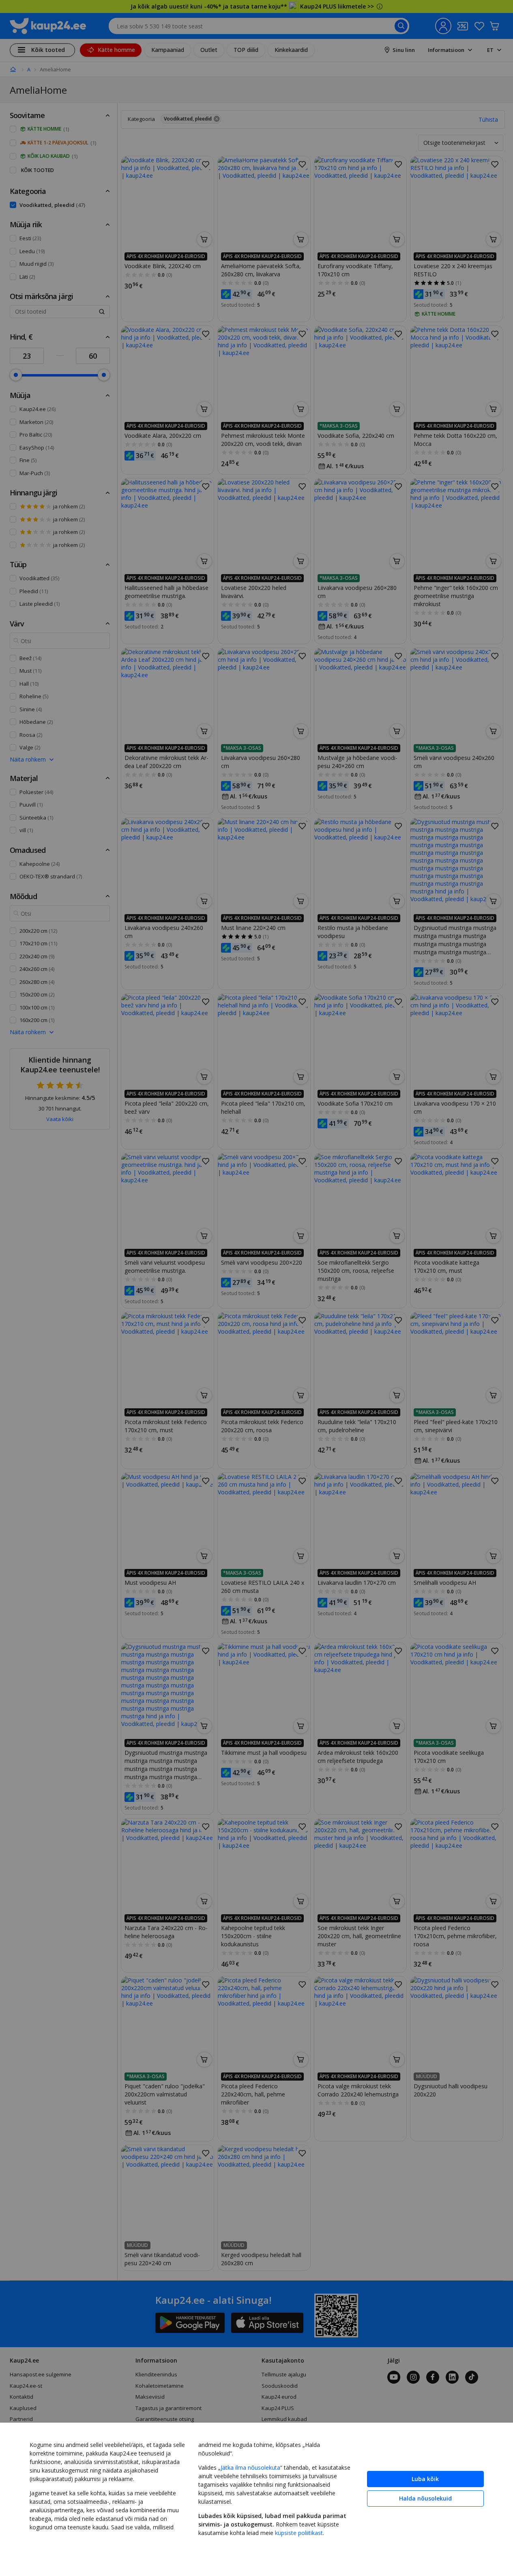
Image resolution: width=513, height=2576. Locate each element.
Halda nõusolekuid (425, 2498)
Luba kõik (425, 2479)
